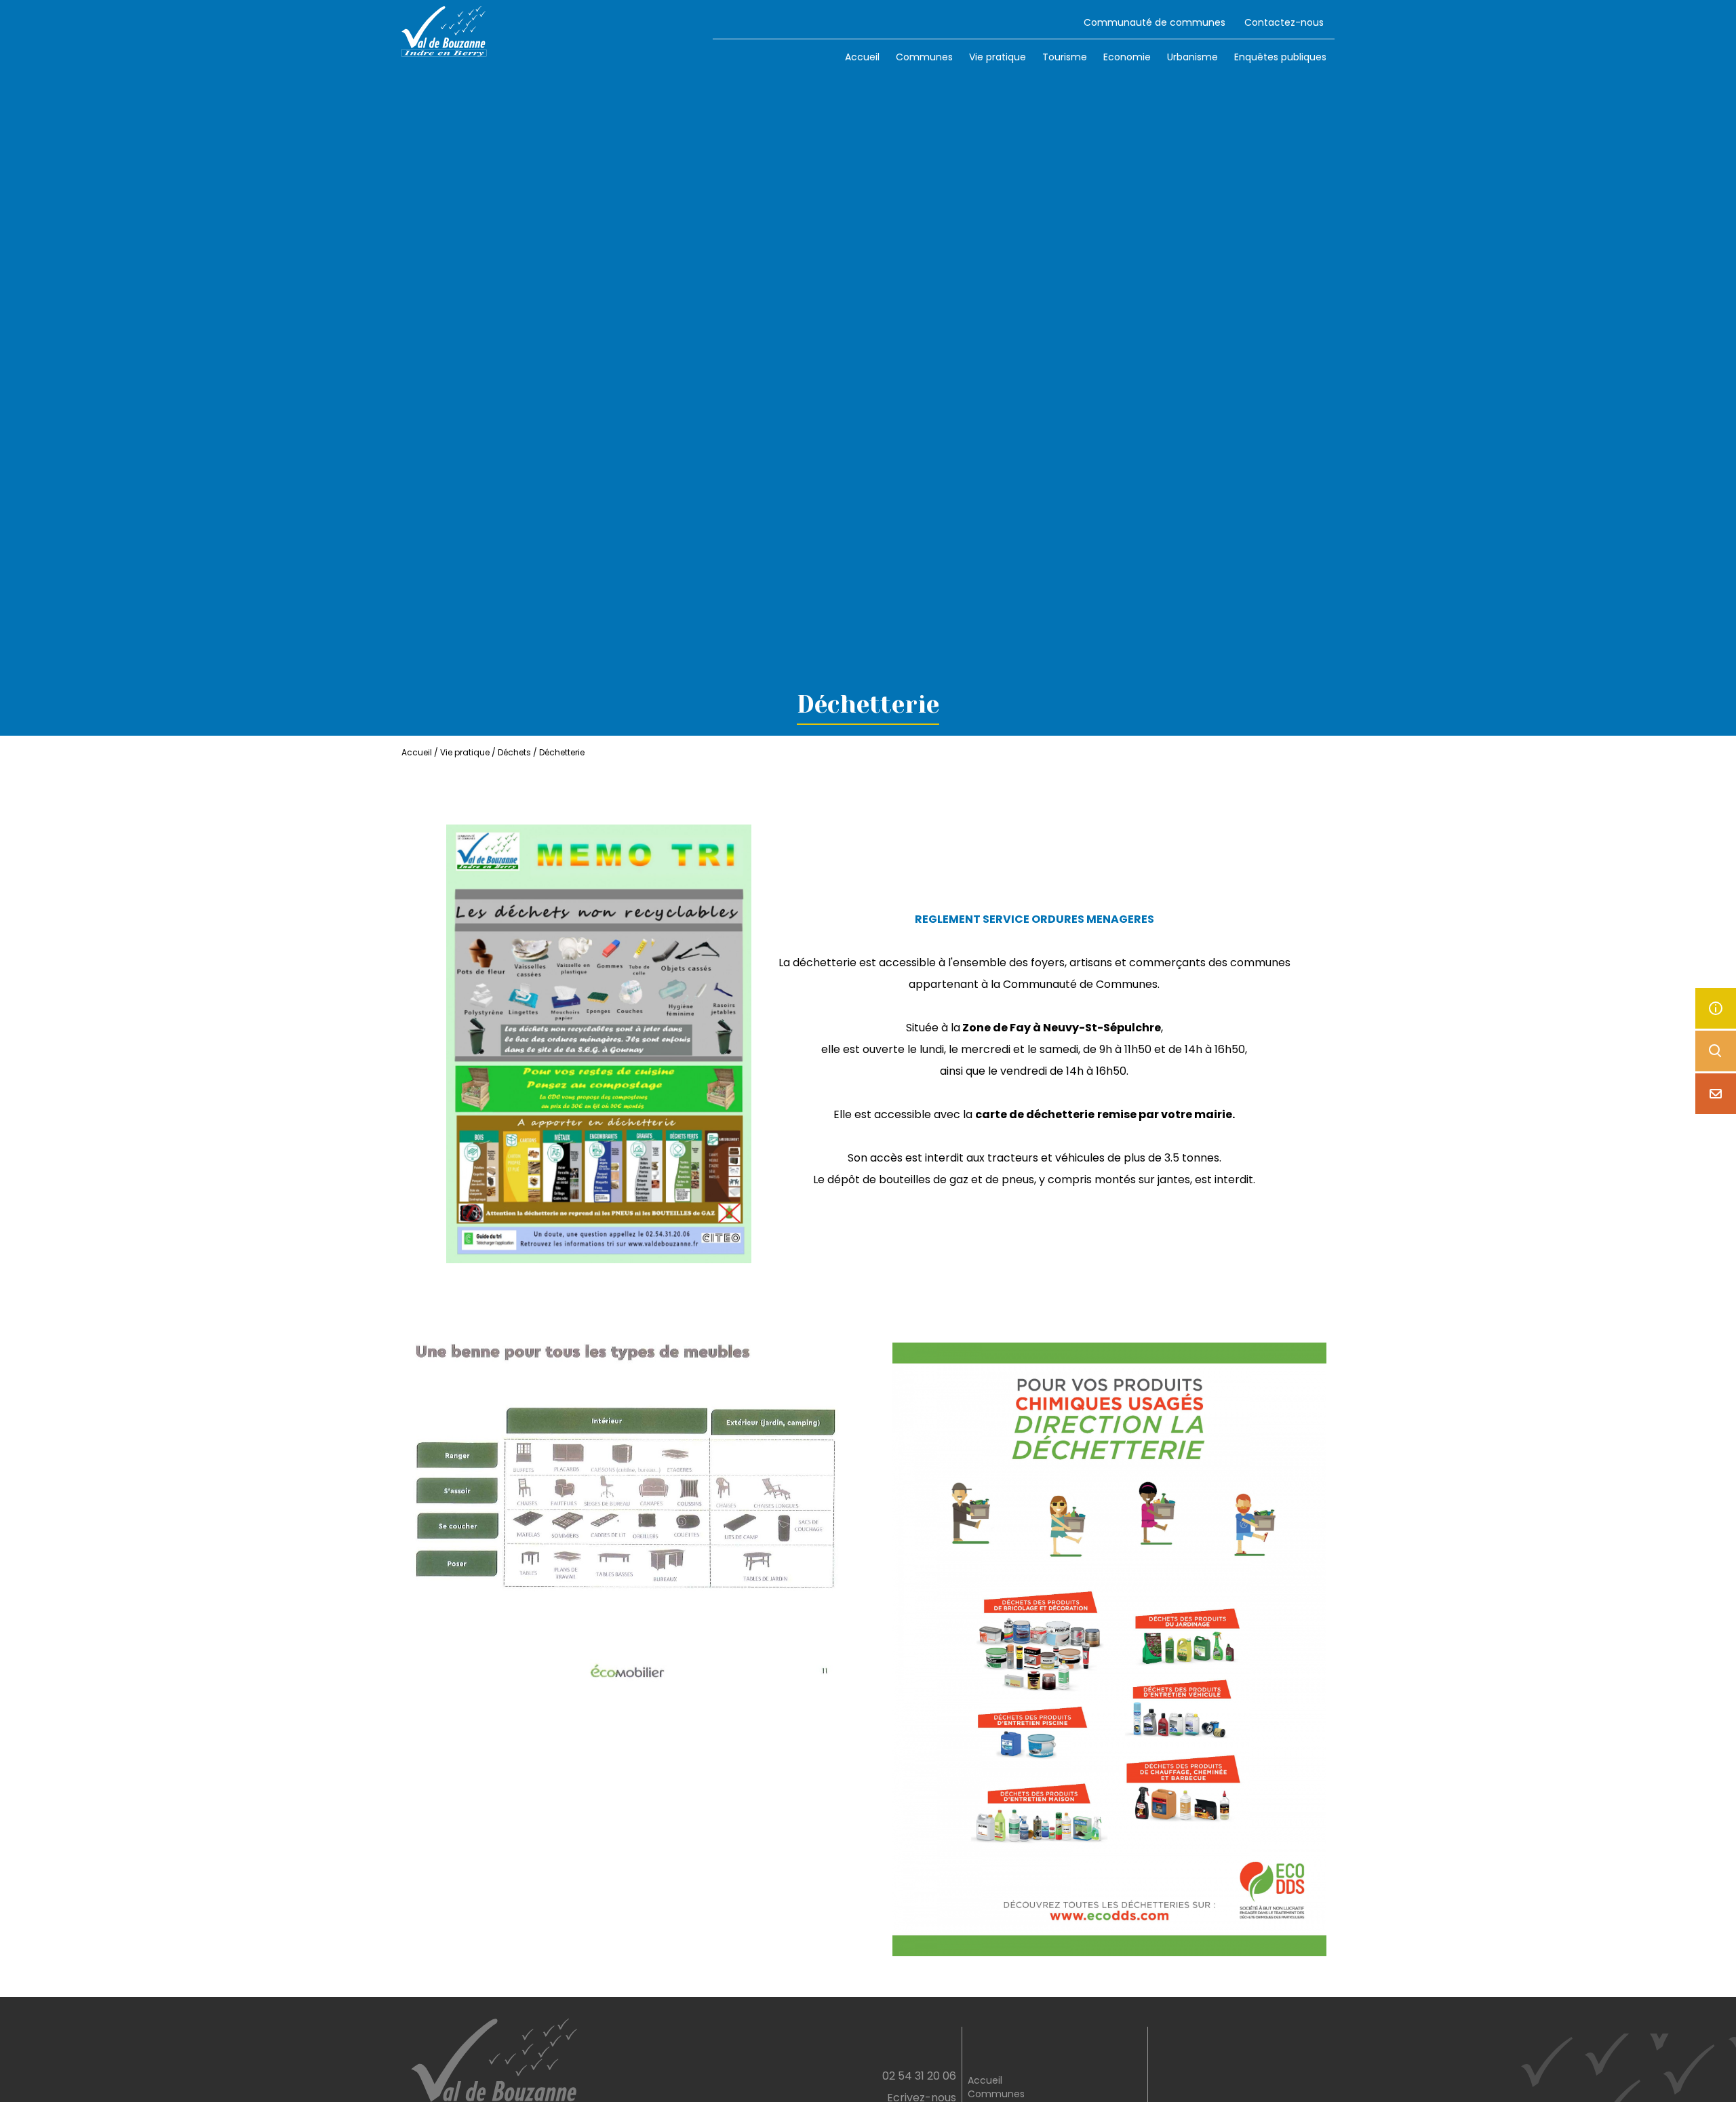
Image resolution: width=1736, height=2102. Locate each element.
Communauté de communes (1155, 22)
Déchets (514, 752)
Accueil (862, 57)
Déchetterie (562, 752)
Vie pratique (998, 57)
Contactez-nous (1284, 22)
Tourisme (1065, 57)
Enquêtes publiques (1280, 57)
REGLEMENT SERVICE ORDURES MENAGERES (1034, 919)
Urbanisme (1192, 57)
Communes (924, 57)
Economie (1127, 57)
